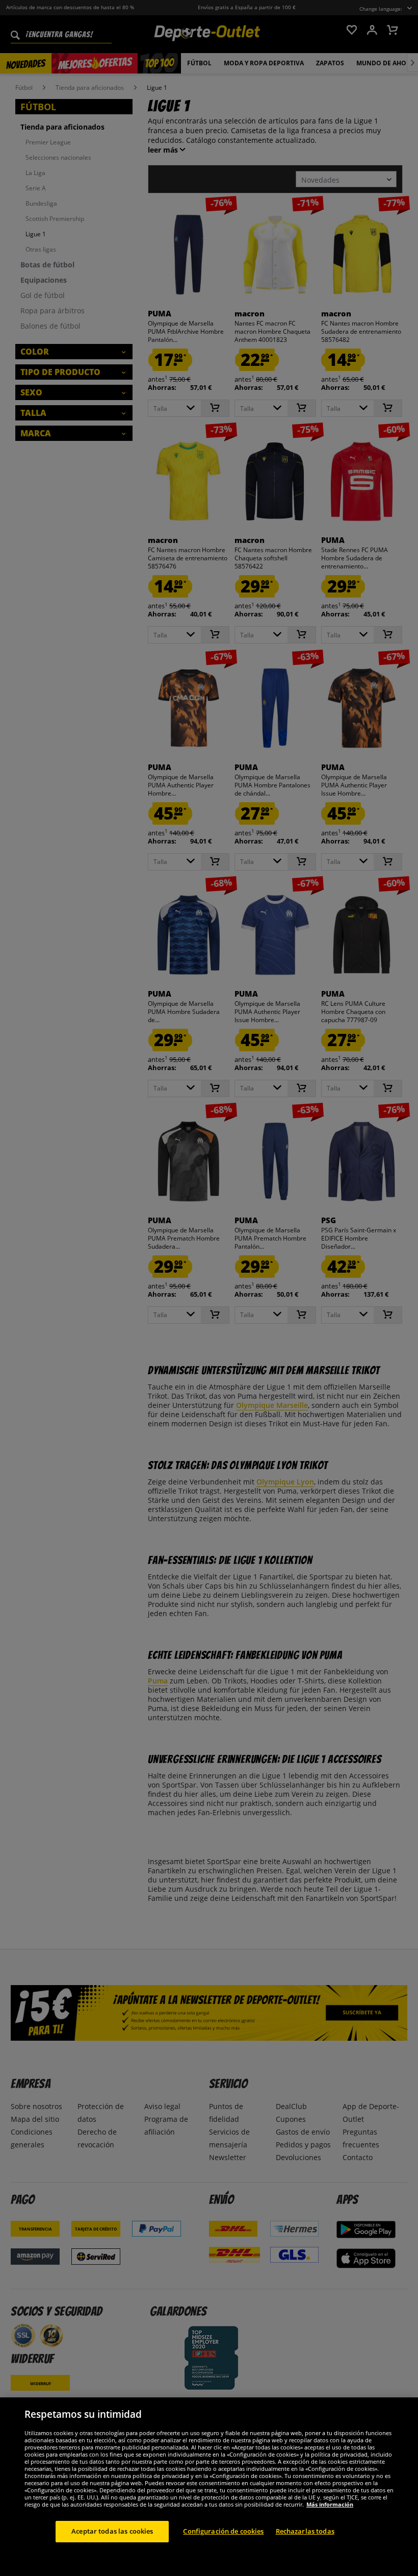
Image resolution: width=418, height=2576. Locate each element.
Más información (330, 2504)
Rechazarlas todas (305, 2531)
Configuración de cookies (223, 2531)
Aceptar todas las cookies (112, 2531)
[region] (209, 2487)
